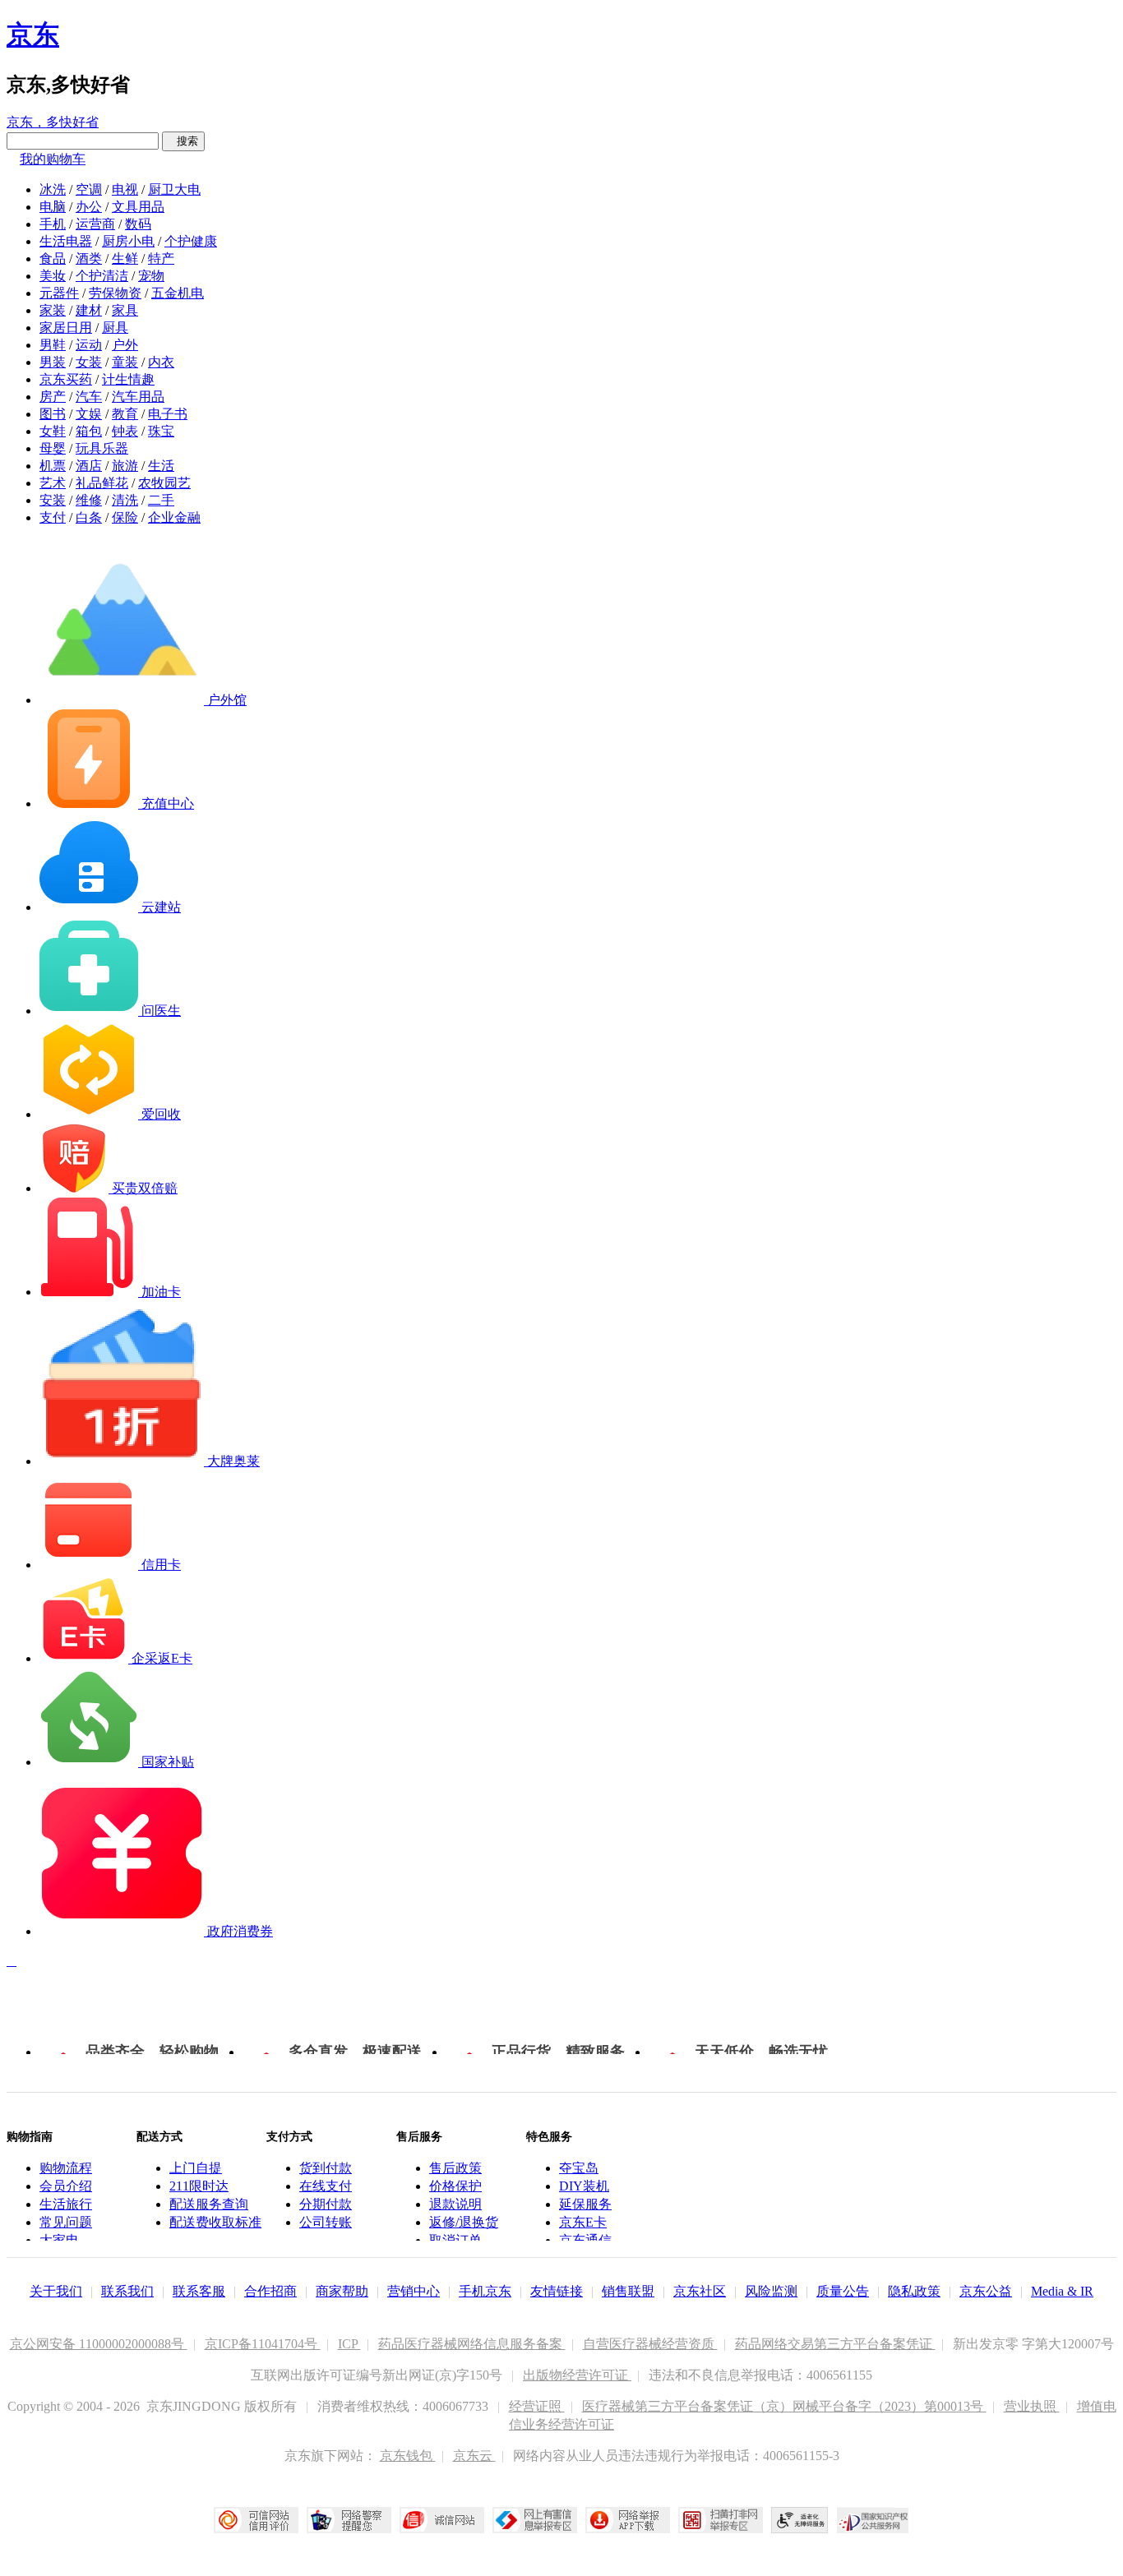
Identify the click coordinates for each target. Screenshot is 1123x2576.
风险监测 (771, 2291)
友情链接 (557, 2291)
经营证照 (537, 2406)
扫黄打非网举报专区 (721, 2520)
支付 (53, 517)
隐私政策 (914, 2291)
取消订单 (455, 2240)
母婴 (53, 448)
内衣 (161, 362)
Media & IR (1062, 2291)
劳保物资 (115, 293)
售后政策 (455, 2168)
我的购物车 (53, 159)
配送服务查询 (209, 2204)
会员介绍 (66, 2186)
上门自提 (196, 2168)
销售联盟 (628, 2291)
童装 (125, 362)
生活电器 (66, 241)
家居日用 (66, 328)
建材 (89, 310)
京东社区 (700, 2291)
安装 (53, 500)
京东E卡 (583, 2222)
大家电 (59, 2240)
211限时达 (199, 2186)
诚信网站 (442, 2520)
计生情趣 (128, 379)
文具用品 (138, 207)
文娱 (89, 414)
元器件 (59, 293)
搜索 (183, 141)
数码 (138, 224)
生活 (161, 466)
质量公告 (843, 2291)
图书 (53, 414)
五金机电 (178, 293)
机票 (53, 466)
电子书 (168, 414)
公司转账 (326, 2222)
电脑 (53, 207)
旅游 (125, 466)
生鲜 (125, 259)
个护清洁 (102, 276)
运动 (89, 345)
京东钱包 (408, 2456)
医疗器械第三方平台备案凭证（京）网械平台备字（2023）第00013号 (784, 2406)
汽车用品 (138, 397)
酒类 (89, 259)
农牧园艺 (164, 483)
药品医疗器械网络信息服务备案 (472, 2344)
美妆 (53, 276)
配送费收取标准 (215, 2222)
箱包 (89, 431)
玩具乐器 (102, 448)
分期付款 (326, 2204)
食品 (53, 259)
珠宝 (161, 431)
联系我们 (127, 2291)
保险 (125, 517)
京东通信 (585, 2240)
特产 (161, 259)
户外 (125, 345)
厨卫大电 (174, 189)
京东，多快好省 (53, 122)
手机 (53, 224)
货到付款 (326, 2168)
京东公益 (986, 2291)
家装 (53, 310)
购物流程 (66, 2168)
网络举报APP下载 (628, 2520)
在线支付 (326, 2186)
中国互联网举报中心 (535, 2520)
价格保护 (455, 2186)
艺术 (53, 483)
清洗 (125, 500)
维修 (89, 500)
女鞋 (53, 431)
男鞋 (53, 345)
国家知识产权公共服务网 (873, 2520)
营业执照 (1032, 2406)
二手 (161, 500)
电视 (125, 189)
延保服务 (585, 2204)
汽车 (89, 397)
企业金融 (174, 517)
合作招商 (270, 2291)
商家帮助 (342, 2291)
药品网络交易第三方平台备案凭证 (835, 2344)
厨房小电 (128, 241)
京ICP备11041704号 (263, 2344)
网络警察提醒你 (349, 2520)
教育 (125, 414)
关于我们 (56, 2291)
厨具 (115, 328)
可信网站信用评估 (256, 2520)
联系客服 (199, 2291)
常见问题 (66, 2222)
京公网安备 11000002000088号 (99, 2344)
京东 (33, 35)
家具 (125, 310)
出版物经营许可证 (577, 2375)
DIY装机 (584, 2186)
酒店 (89, 466)
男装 (53, 362)
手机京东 (485, 2291)
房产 (53, 397)
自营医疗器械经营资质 (650, 2344)
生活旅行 (66, 2204)
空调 (89, 189)
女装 (89, 362)
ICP (349, 2344)
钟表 (125, 431)
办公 (89, 207)
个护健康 (191, 241)
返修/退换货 (464, 2222)
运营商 (95, 224)
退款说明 (455, 2204)
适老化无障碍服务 (800, 2520)
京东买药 (66, 379)
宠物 (151, 276)
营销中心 (414, 2291)
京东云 (474, 2456)
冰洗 (53, 189)
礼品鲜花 (102, 483)
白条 (89, 517)
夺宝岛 (579, 2168)
